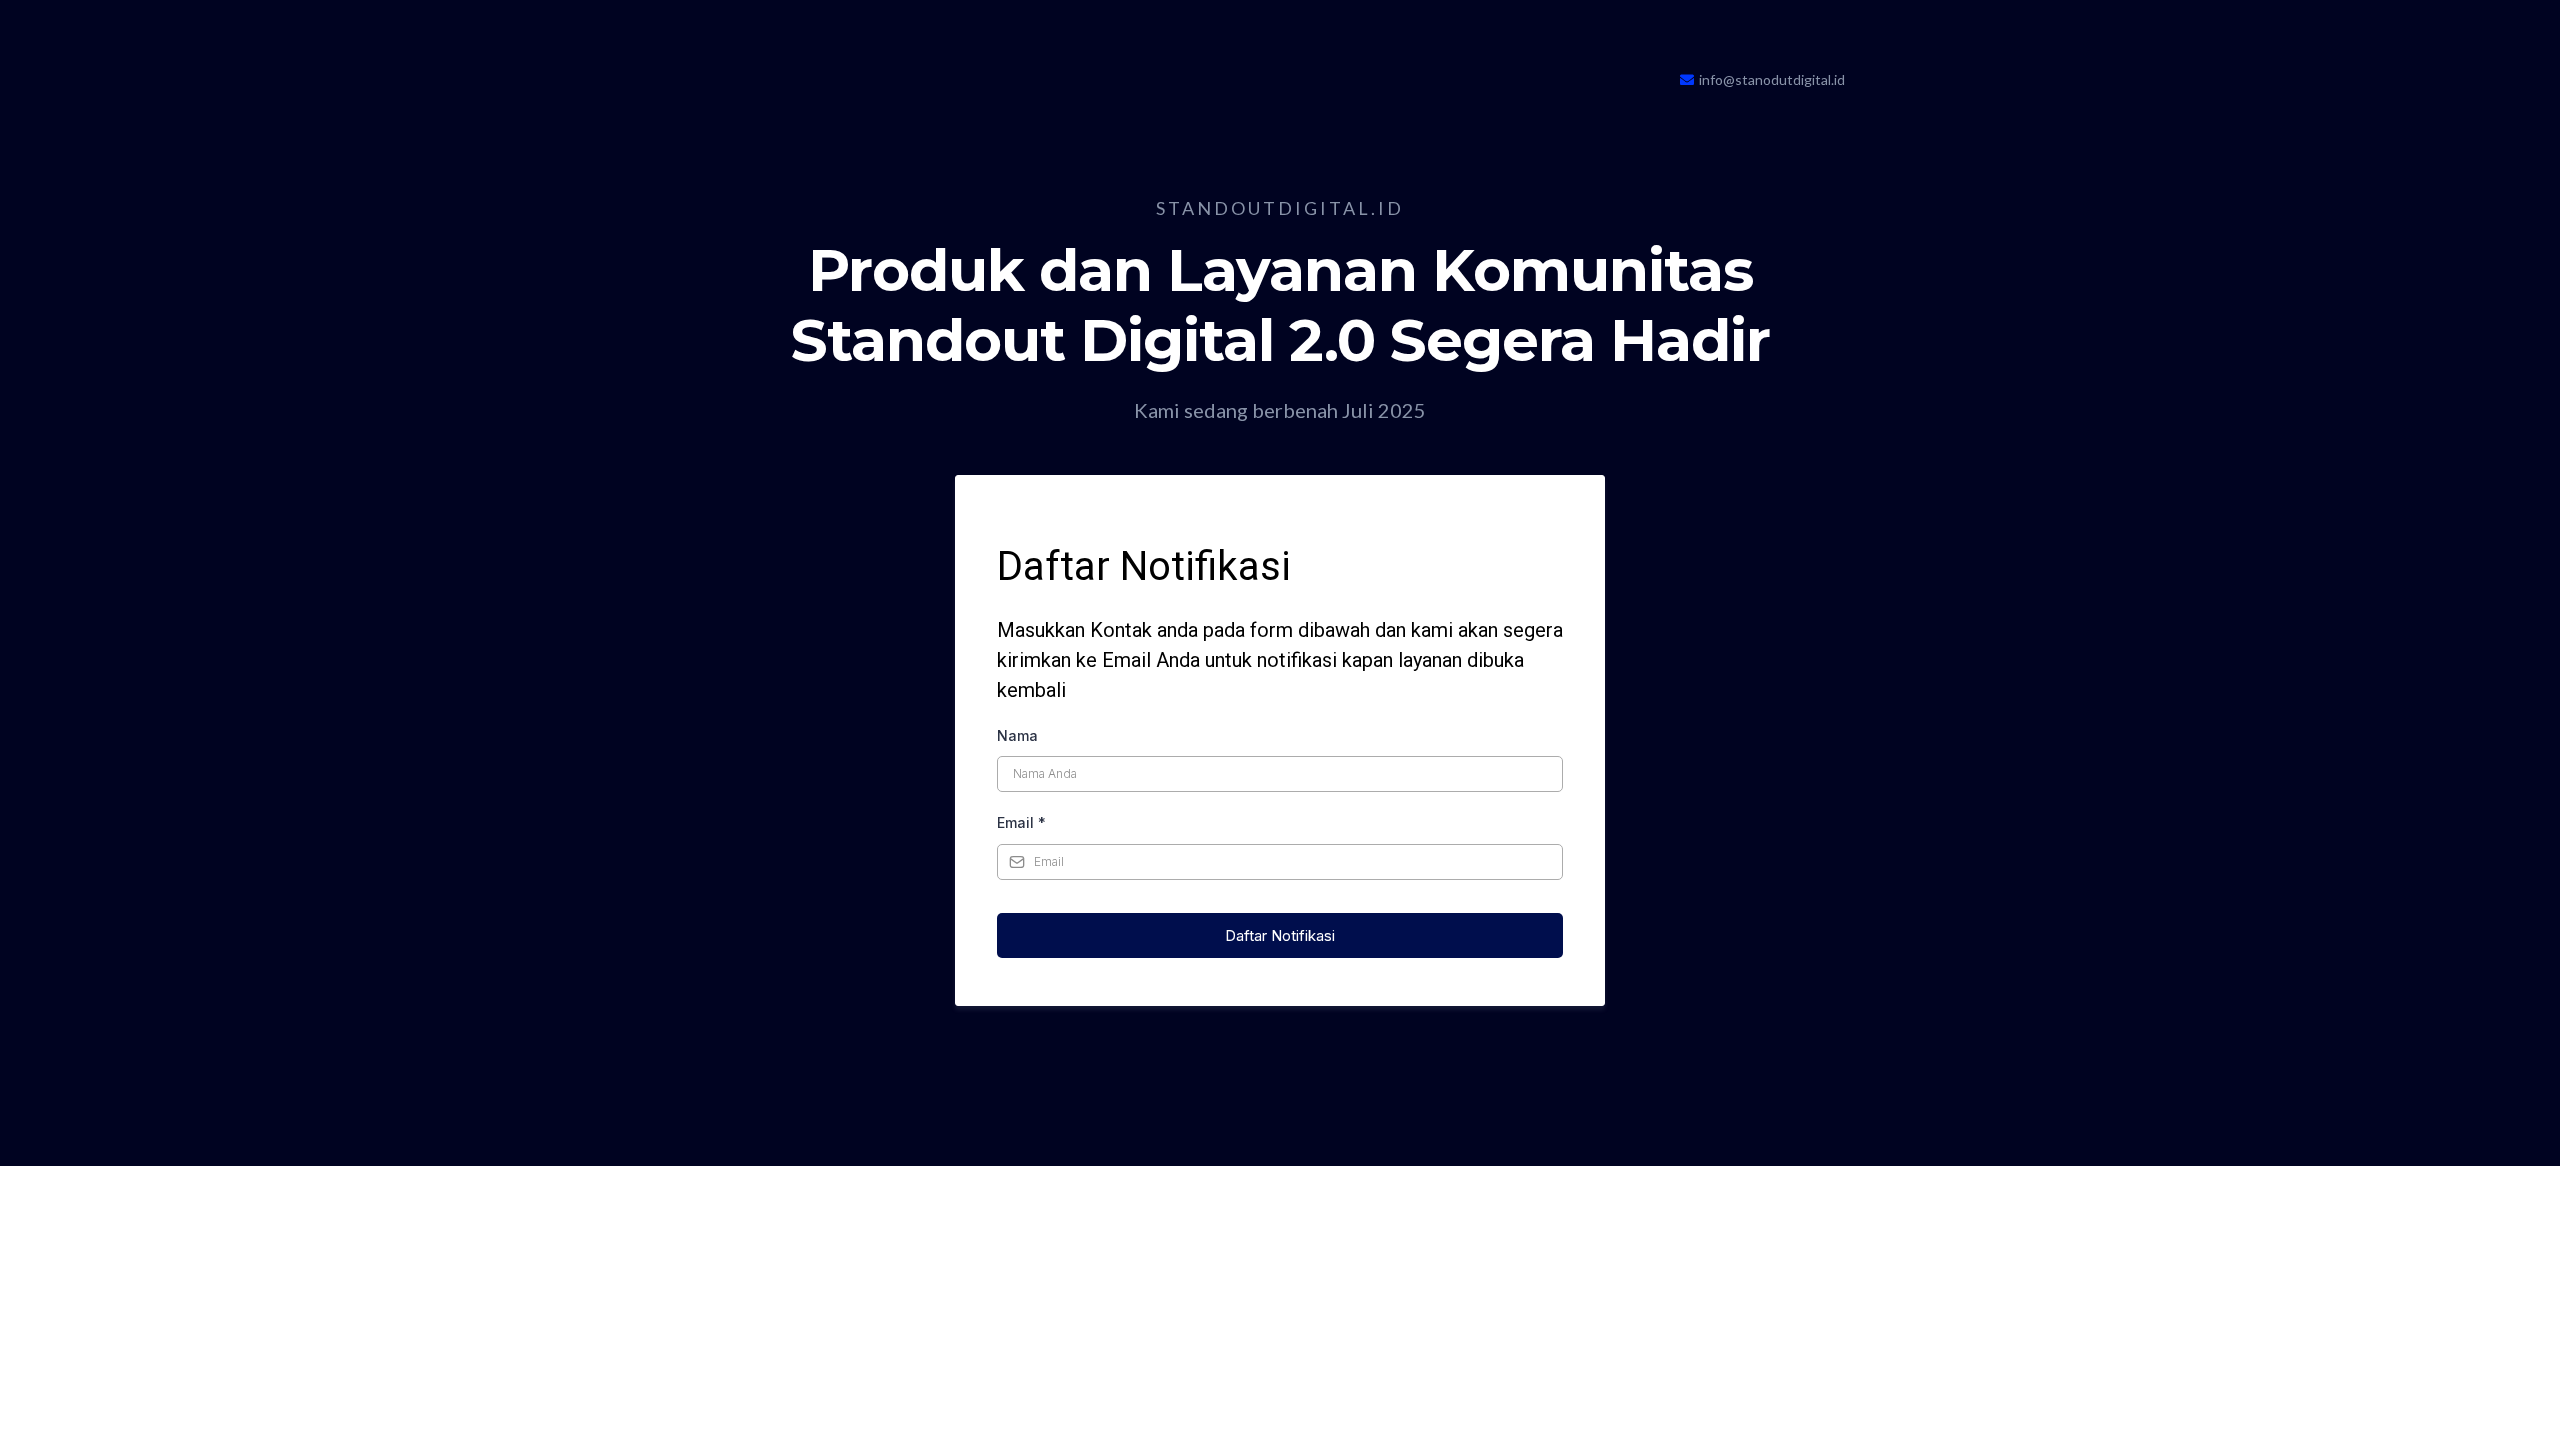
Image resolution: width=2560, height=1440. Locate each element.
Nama (1017, 735)
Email (1021, 822)
